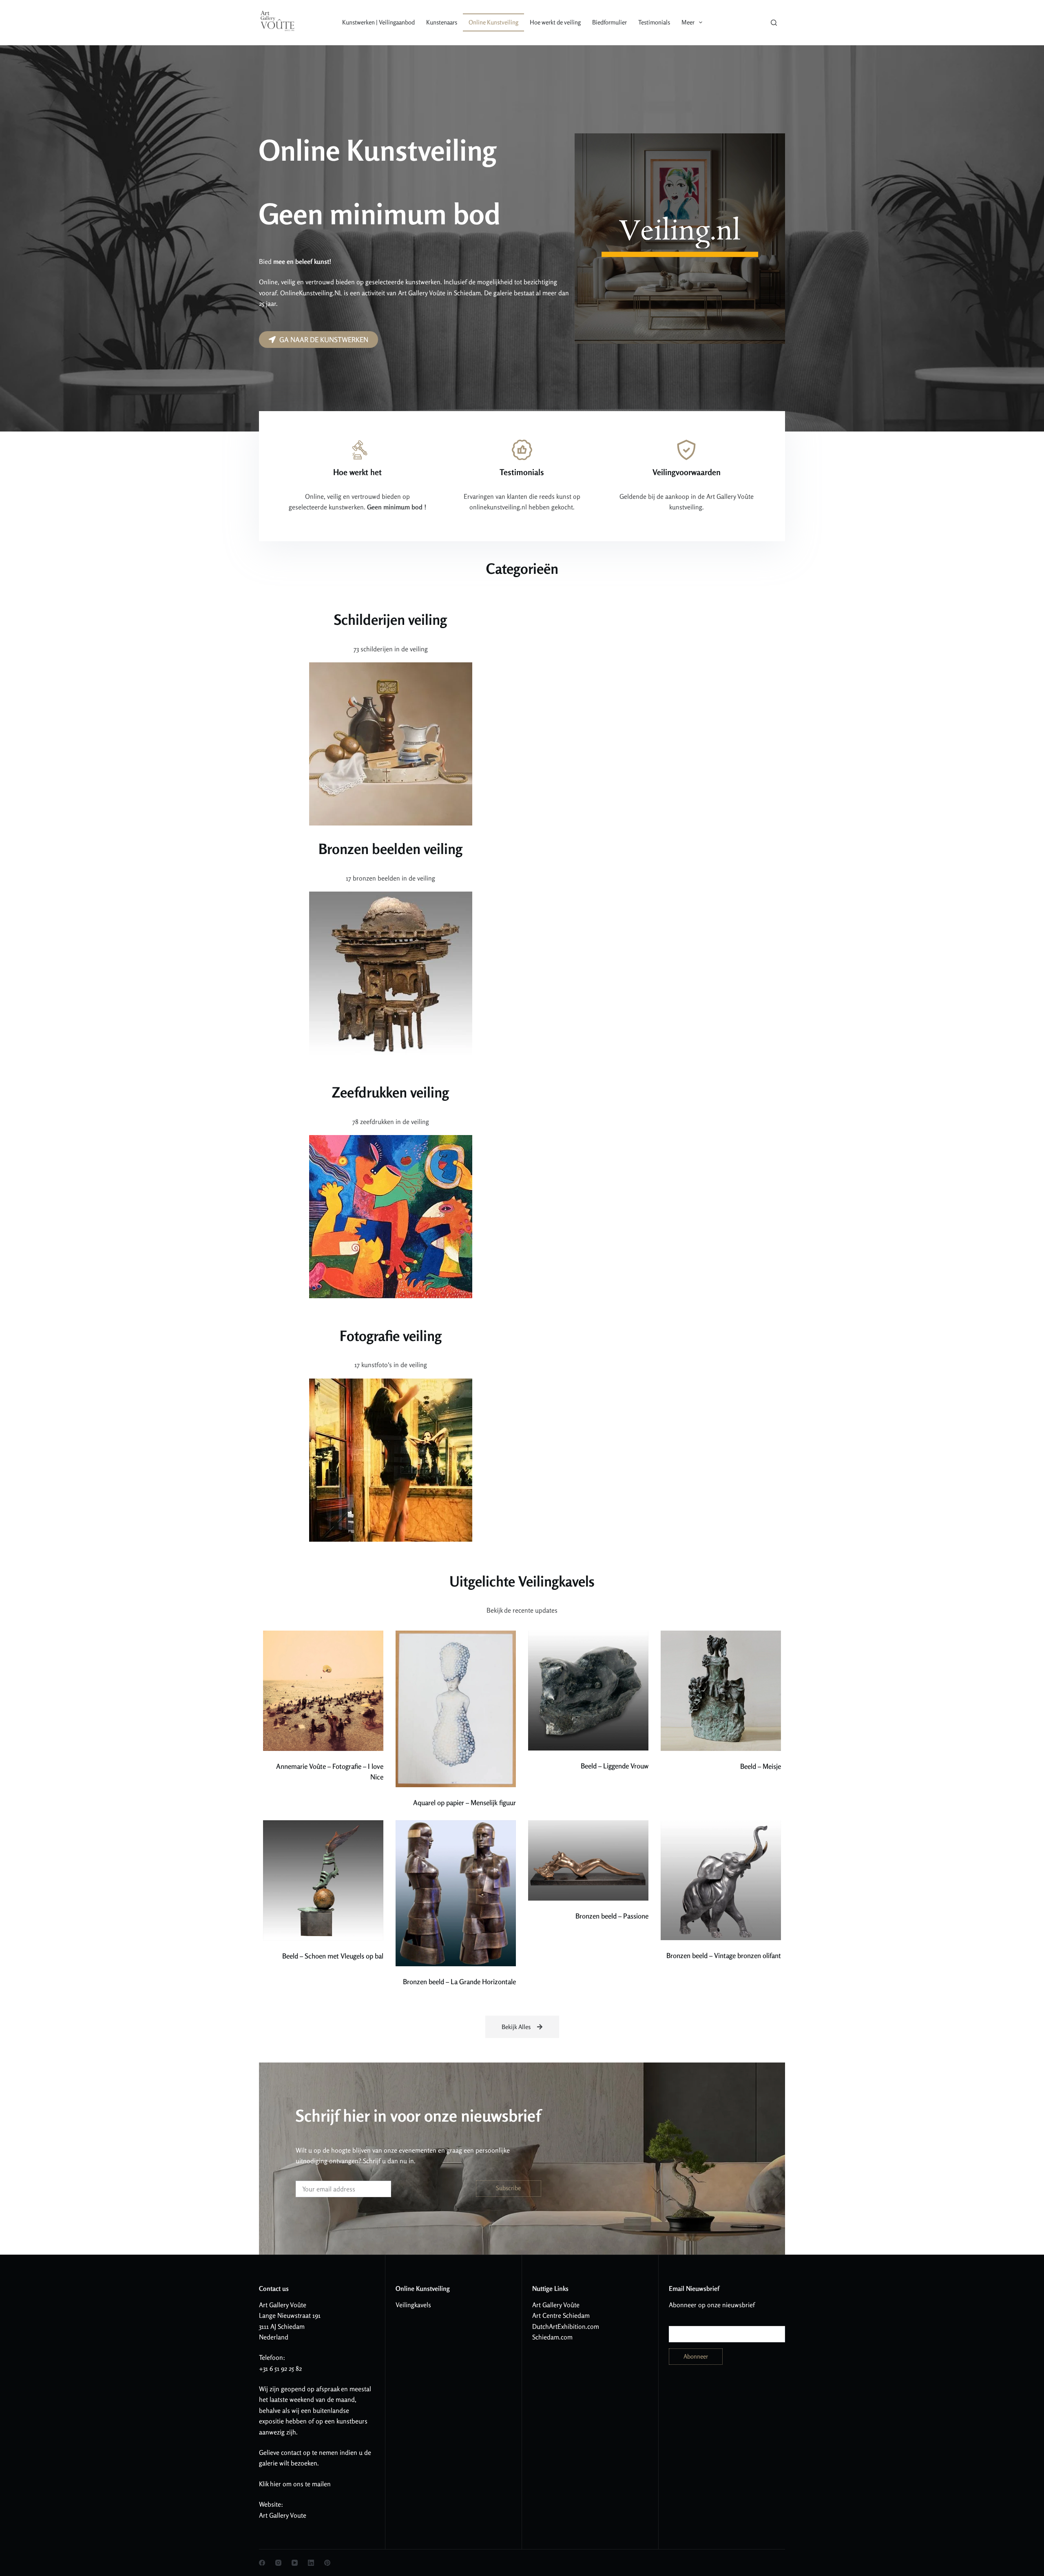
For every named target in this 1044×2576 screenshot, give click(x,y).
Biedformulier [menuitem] (609, 22)
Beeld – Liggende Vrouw (615, 1766)
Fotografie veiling (391, 1336)
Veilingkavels (413, 2305)
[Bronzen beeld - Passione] (588, 1860)
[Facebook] (262, 2563)
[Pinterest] (327, 2563)
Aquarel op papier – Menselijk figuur (464, 1803)
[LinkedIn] (311, 2563)
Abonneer (696, 2356)
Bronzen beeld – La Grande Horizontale (459, 1982)
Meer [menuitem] (688, 22)
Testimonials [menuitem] (654, 22)
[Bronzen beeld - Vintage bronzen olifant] (721, 1880)
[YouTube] (295, 2563)
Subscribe (508, 2188)
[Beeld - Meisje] (721, 1691)
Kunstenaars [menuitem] (442, 22)
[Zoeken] (774, 23)
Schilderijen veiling (390, 620)
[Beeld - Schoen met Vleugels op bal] (323, 1880)
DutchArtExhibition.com (566, 2326)
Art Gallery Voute (283, 2515)
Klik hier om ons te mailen (295, 2484)
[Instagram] (278, 2563)
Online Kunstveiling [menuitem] (493, 22)
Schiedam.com (552, 2337)
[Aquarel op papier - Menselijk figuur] (456, 1709)
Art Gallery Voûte (283, 2305)
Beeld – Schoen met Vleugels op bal (333, 1956)
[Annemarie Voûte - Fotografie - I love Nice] (323, 1691)
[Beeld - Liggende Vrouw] (588, 1691)
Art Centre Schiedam (561, 2315)
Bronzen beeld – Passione (612, 1916)
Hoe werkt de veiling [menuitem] (555, 22)
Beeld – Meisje (761, 1766)
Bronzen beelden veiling (390, 849)
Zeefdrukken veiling (390, 1092)
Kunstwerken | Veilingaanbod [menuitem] (378, 22)
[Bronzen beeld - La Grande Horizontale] (456, 1893)
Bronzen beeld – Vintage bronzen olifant (724, 1955)
